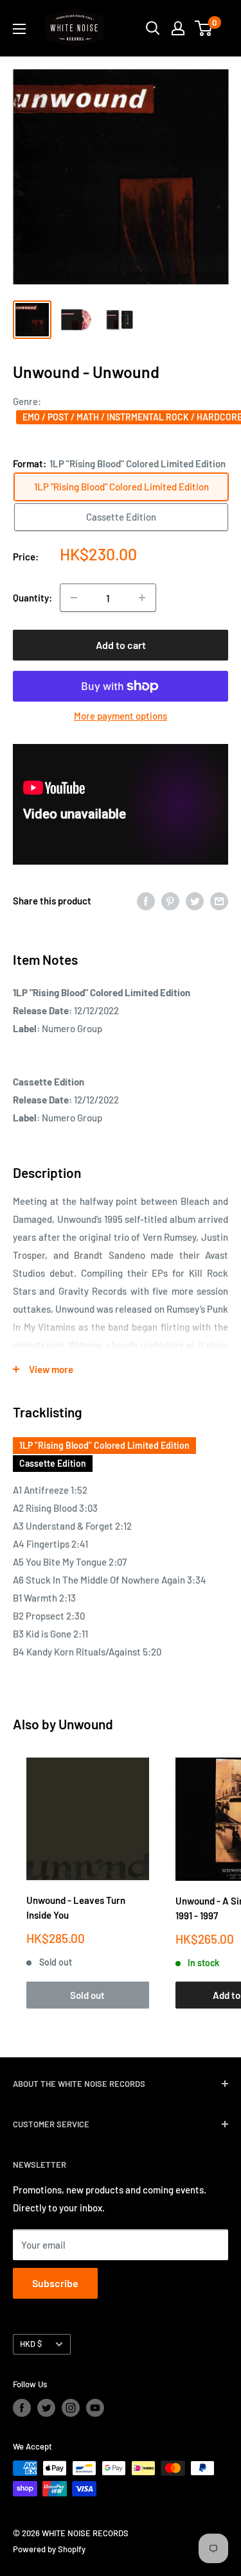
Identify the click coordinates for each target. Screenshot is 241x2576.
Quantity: (32, 598)
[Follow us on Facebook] (22, 2408)
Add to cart (121, 645)
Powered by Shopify (49, 2549)
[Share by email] (219, 901)
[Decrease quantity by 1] (74, 598)
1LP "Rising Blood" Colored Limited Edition (104, 1445)
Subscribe (55, 2283)
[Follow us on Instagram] (71, 2408)
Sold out (87, 1995)
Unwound (86, 1724)
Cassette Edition (53, 1463)
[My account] (178, 28)
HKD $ (31, 2344)
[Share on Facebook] (146, 901)
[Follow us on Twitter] (46, 2408)
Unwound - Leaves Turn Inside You (76, 1907)
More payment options (121, 716)
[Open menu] (19, 29)
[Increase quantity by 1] (142, 598)
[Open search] (153, 28)
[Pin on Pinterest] (170, 901)
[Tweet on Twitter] (195, 901)
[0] (204, 28)
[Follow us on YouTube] (95, 2408)
